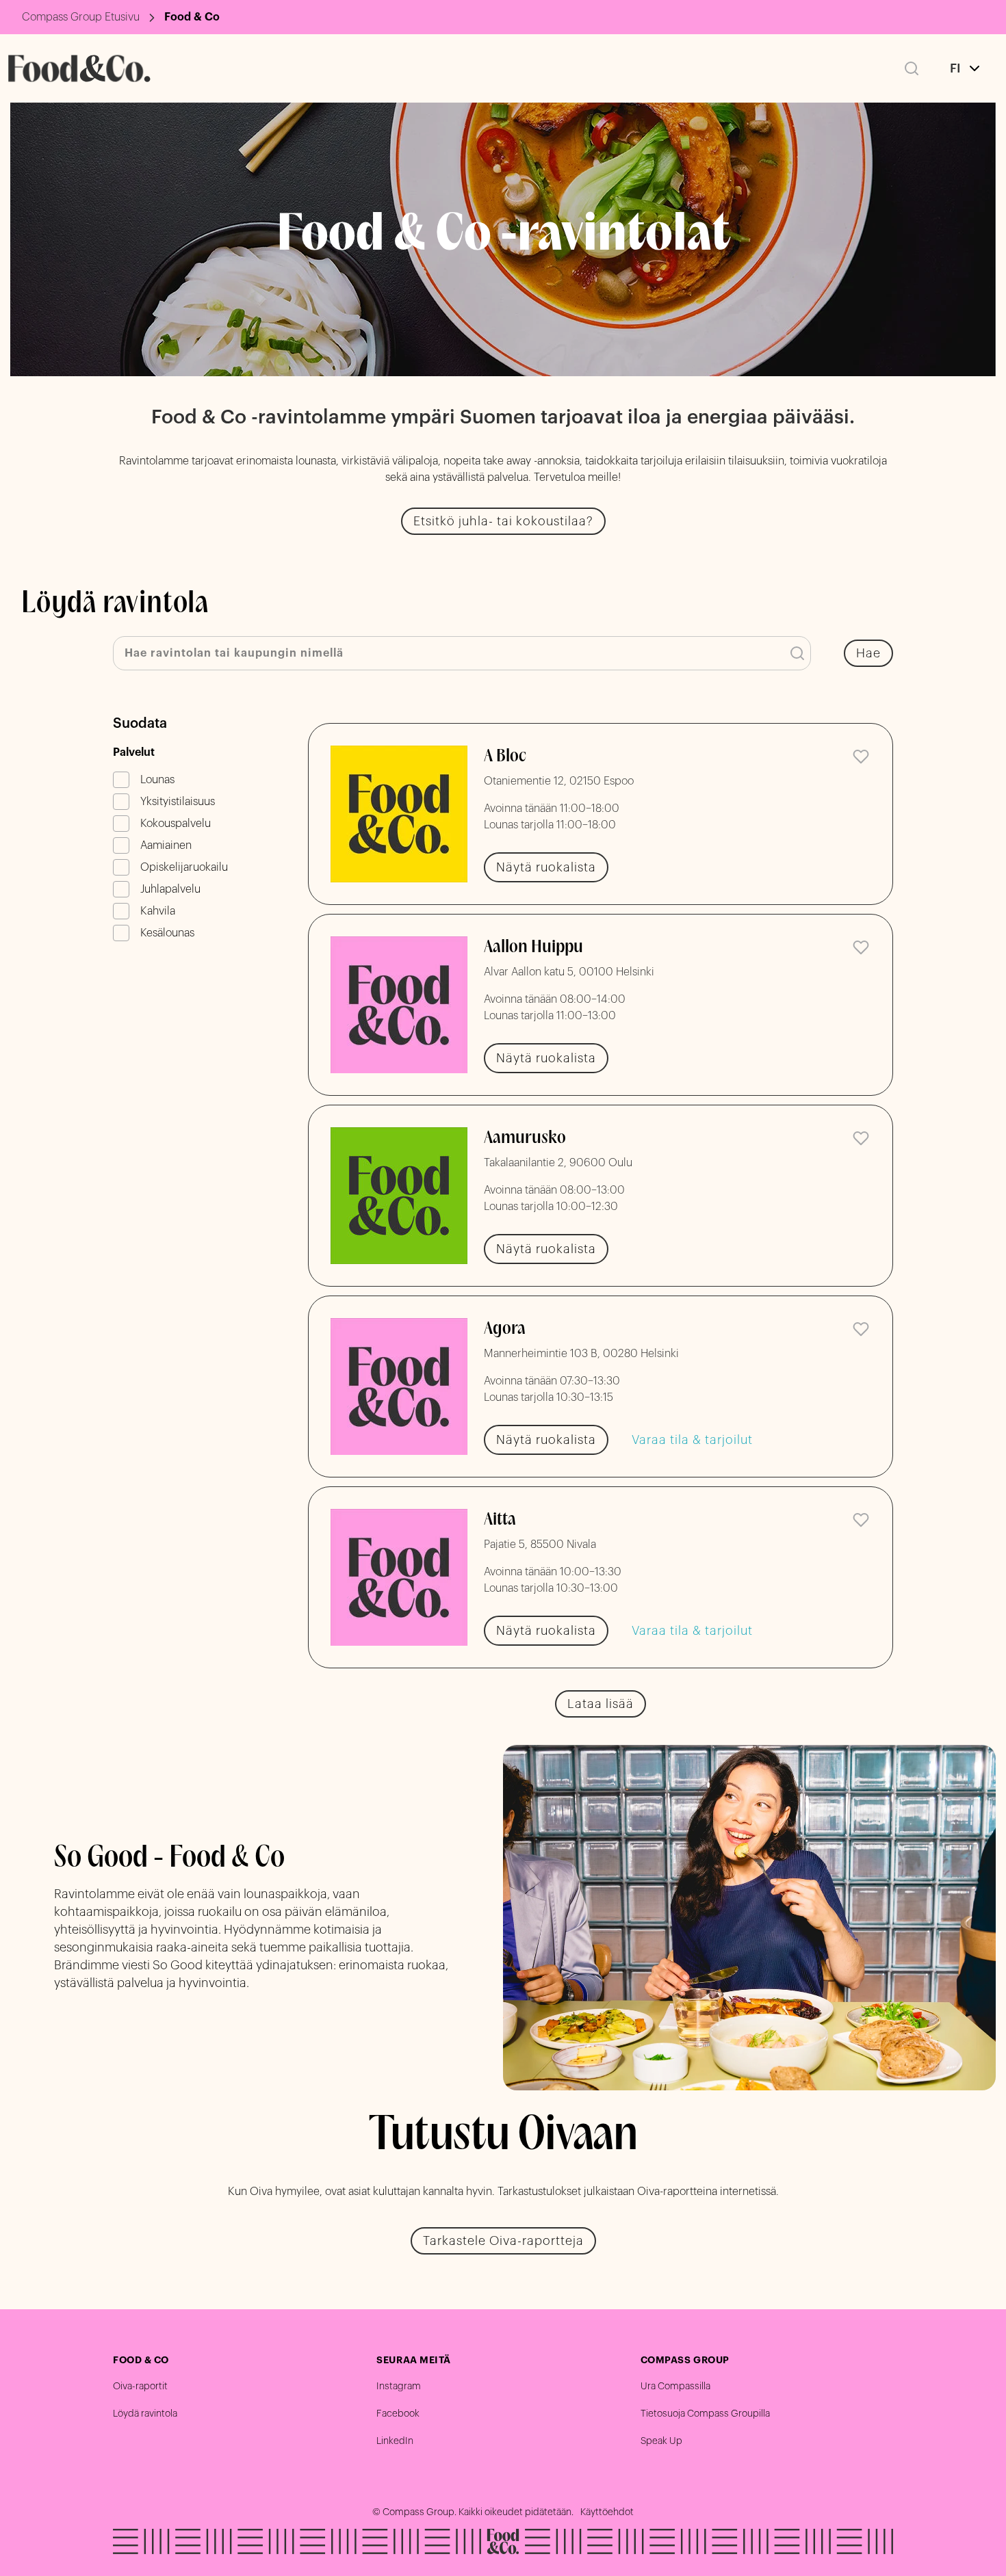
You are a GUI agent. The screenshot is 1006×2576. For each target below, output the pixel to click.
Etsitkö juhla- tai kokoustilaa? (503, 521)
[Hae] (912, 68)
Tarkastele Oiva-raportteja (503, 2241)
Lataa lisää (601, 1704)
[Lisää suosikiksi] (861, 757)
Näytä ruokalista (546, 867)
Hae (868, 653)
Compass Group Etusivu (81, 17)
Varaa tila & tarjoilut (692, 1440)
